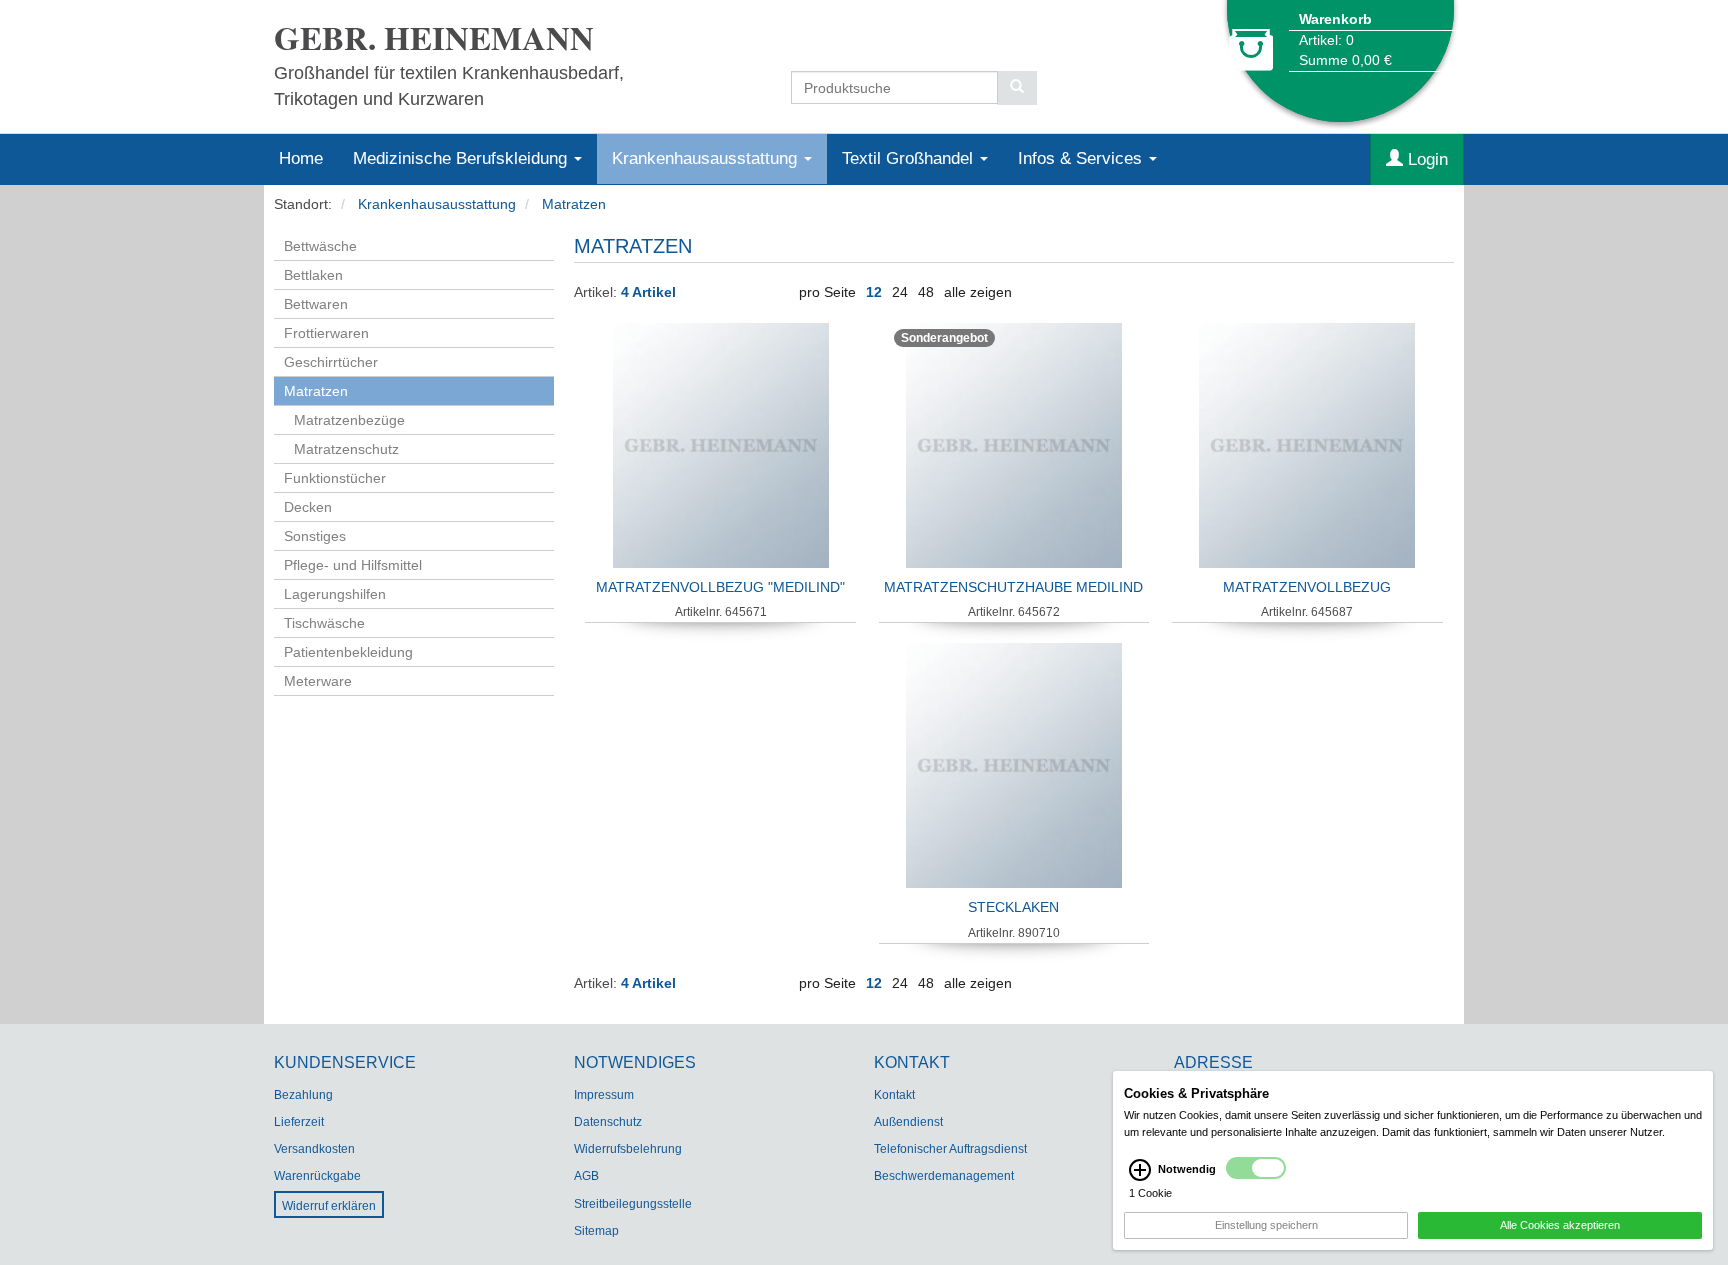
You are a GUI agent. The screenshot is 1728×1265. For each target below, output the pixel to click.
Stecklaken (1013, 907)
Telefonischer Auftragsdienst (950, 1149)
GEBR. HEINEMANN (434, 37)
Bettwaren (316, 304)
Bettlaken (313, 275)
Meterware (318, 681)
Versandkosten (314, 1149)
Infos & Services (1082, 158)
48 (926, 292)
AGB (586, 1176)
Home (301, 158)
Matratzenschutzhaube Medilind (1013, 587)
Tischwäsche (324, 623)
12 (874, 292)
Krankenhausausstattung (707, 158)
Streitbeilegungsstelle (633, 1204)
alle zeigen (978, 292)
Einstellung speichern (1266, 1225)
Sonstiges (315, 536)
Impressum (604, 1095)
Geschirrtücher (331, 362)
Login (1425, 159)
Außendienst (908, 1122)
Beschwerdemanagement (944, 1176)
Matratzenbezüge (349, 420)
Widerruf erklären (329, 1206)
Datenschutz (608, 1122)
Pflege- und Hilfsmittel (353, 565)
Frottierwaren (326, 333)
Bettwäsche (320, 246)
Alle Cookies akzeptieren (1560, 1225)
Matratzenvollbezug (1307, 587)
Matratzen (574, 204)
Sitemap (596, 1231)
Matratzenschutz (346, 449)
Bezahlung (303, 1095)
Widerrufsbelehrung (628, 1149)
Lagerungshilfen (335, 594)
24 (900, 292)
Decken (308, 507)
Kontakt (894, 1095)
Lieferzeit (299, 1122)
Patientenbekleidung (348, 652)
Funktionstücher (335, 478)
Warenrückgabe (317, 1176)
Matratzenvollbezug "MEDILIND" (720, 587)
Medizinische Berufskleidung (462, 158)
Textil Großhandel (910, 158)
